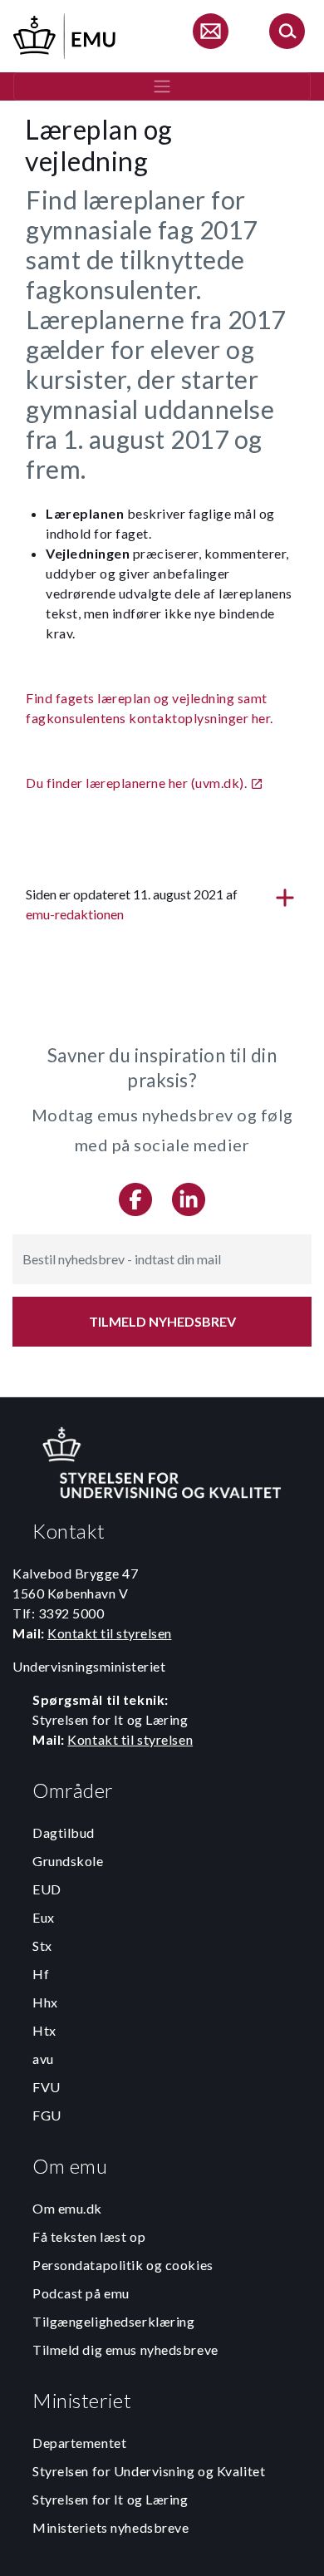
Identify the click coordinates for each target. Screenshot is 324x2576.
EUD (47, 1889)
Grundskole (68, 1861)
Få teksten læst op (89, 2236)
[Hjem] (66, 34)
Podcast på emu (81, 2293)
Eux (44, 1917)
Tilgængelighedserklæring (113, 2321)
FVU (47, 2087)
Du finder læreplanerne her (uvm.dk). (136, 783)
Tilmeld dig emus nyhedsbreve (125, 2349)
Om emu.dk (67, 2208)
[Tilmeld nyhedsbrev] (210, 34)
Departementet (79, 2443)
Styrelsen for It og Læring (110, 2499)
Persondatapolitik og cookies (123, 2265)
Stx (42, 1946)
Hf (41, 1974)
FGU (47, 2115)
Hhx (45, 2002)
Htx (44, 2030)
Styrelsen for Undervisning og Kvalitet (149, 2471)
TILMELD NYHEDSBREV (162, 1321)
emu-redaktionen (75, 914)
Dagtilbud (64, 1832)
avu (43, 2059)
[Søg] (287, 34)
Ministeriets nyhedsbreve (110, 2527)
